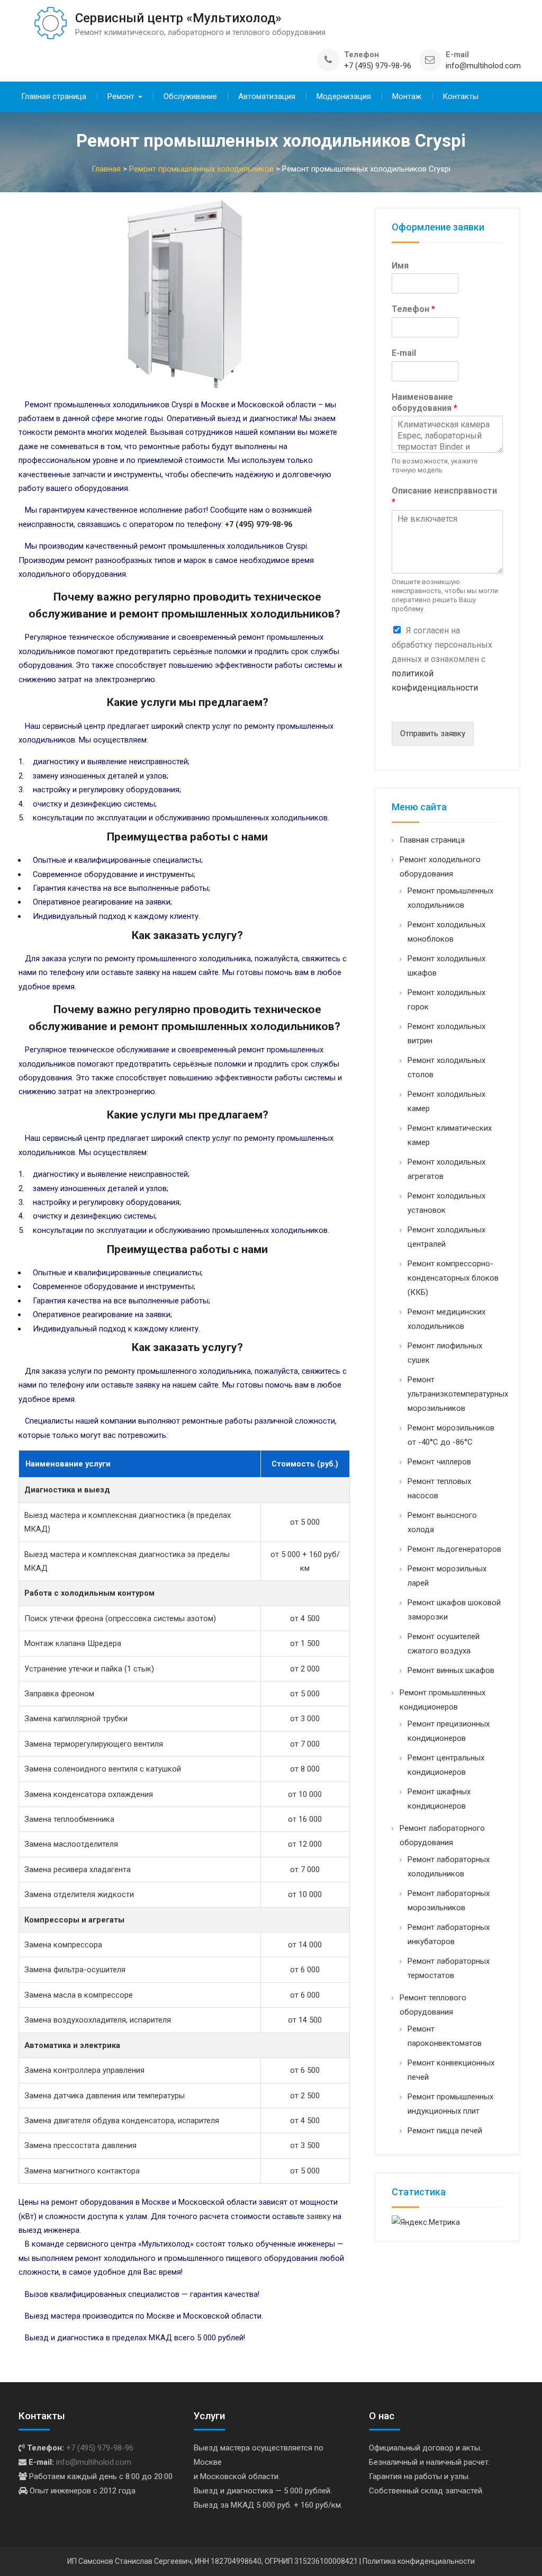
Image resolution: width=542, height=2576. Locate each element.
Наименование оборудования (424, 402)
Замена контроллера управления (84, 2070)
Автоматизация (267, 96)
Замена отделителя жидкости (79, 1894)
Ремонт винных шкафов (451, 1670)
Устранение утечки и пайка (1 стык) (89, 1669)
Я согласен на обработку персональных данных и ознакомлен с (442, 659)
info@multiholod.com (483, 66)
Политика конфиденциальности (419, 2561)
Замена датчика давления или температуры (105, 2096)
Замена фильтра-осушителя (75, 1970)
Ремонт (121, 96)
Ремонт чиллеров (439, 1462)
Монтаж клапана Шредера (73, 1643)
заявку (319, 2216)
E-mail (404, 353)
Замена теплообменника (69, 1819)
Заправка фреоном (59, 1694)
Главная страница (54, 96)
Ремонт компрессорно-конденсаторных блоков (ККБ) (453, 1278)
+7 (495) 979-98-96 (378, 66)
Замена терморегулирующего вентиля (94, 1744)
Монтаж (407, 96)
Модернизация (344, 96)
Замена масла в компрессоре (79, 1995)
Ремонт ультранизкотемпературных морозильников (458, 1394)
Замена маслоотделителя (71, 1844)
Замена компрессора (63, 1945)
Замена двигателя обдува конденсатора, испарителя (122, 2121)
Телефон (413, 309)
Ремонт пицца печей (445, 2131)
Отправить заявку (433, 734)
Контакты (460, 96)
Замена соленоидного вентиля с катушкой (103, 1769)
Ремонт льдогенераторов (454, 1549)
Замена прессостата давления (80, 2145)
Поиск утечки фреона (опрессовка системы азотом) (120, 1618)
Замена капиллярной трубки (76, 1719)
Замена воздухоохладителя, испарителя (98, 2020)
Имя (400, 266)
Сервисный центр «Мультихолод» (178, 18)
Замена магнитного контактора (82, 2171)
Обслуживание (190, 96)
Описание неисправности (444, 496)
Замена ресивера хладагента (78, 1870)
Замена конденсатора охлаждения (89, 1794)
